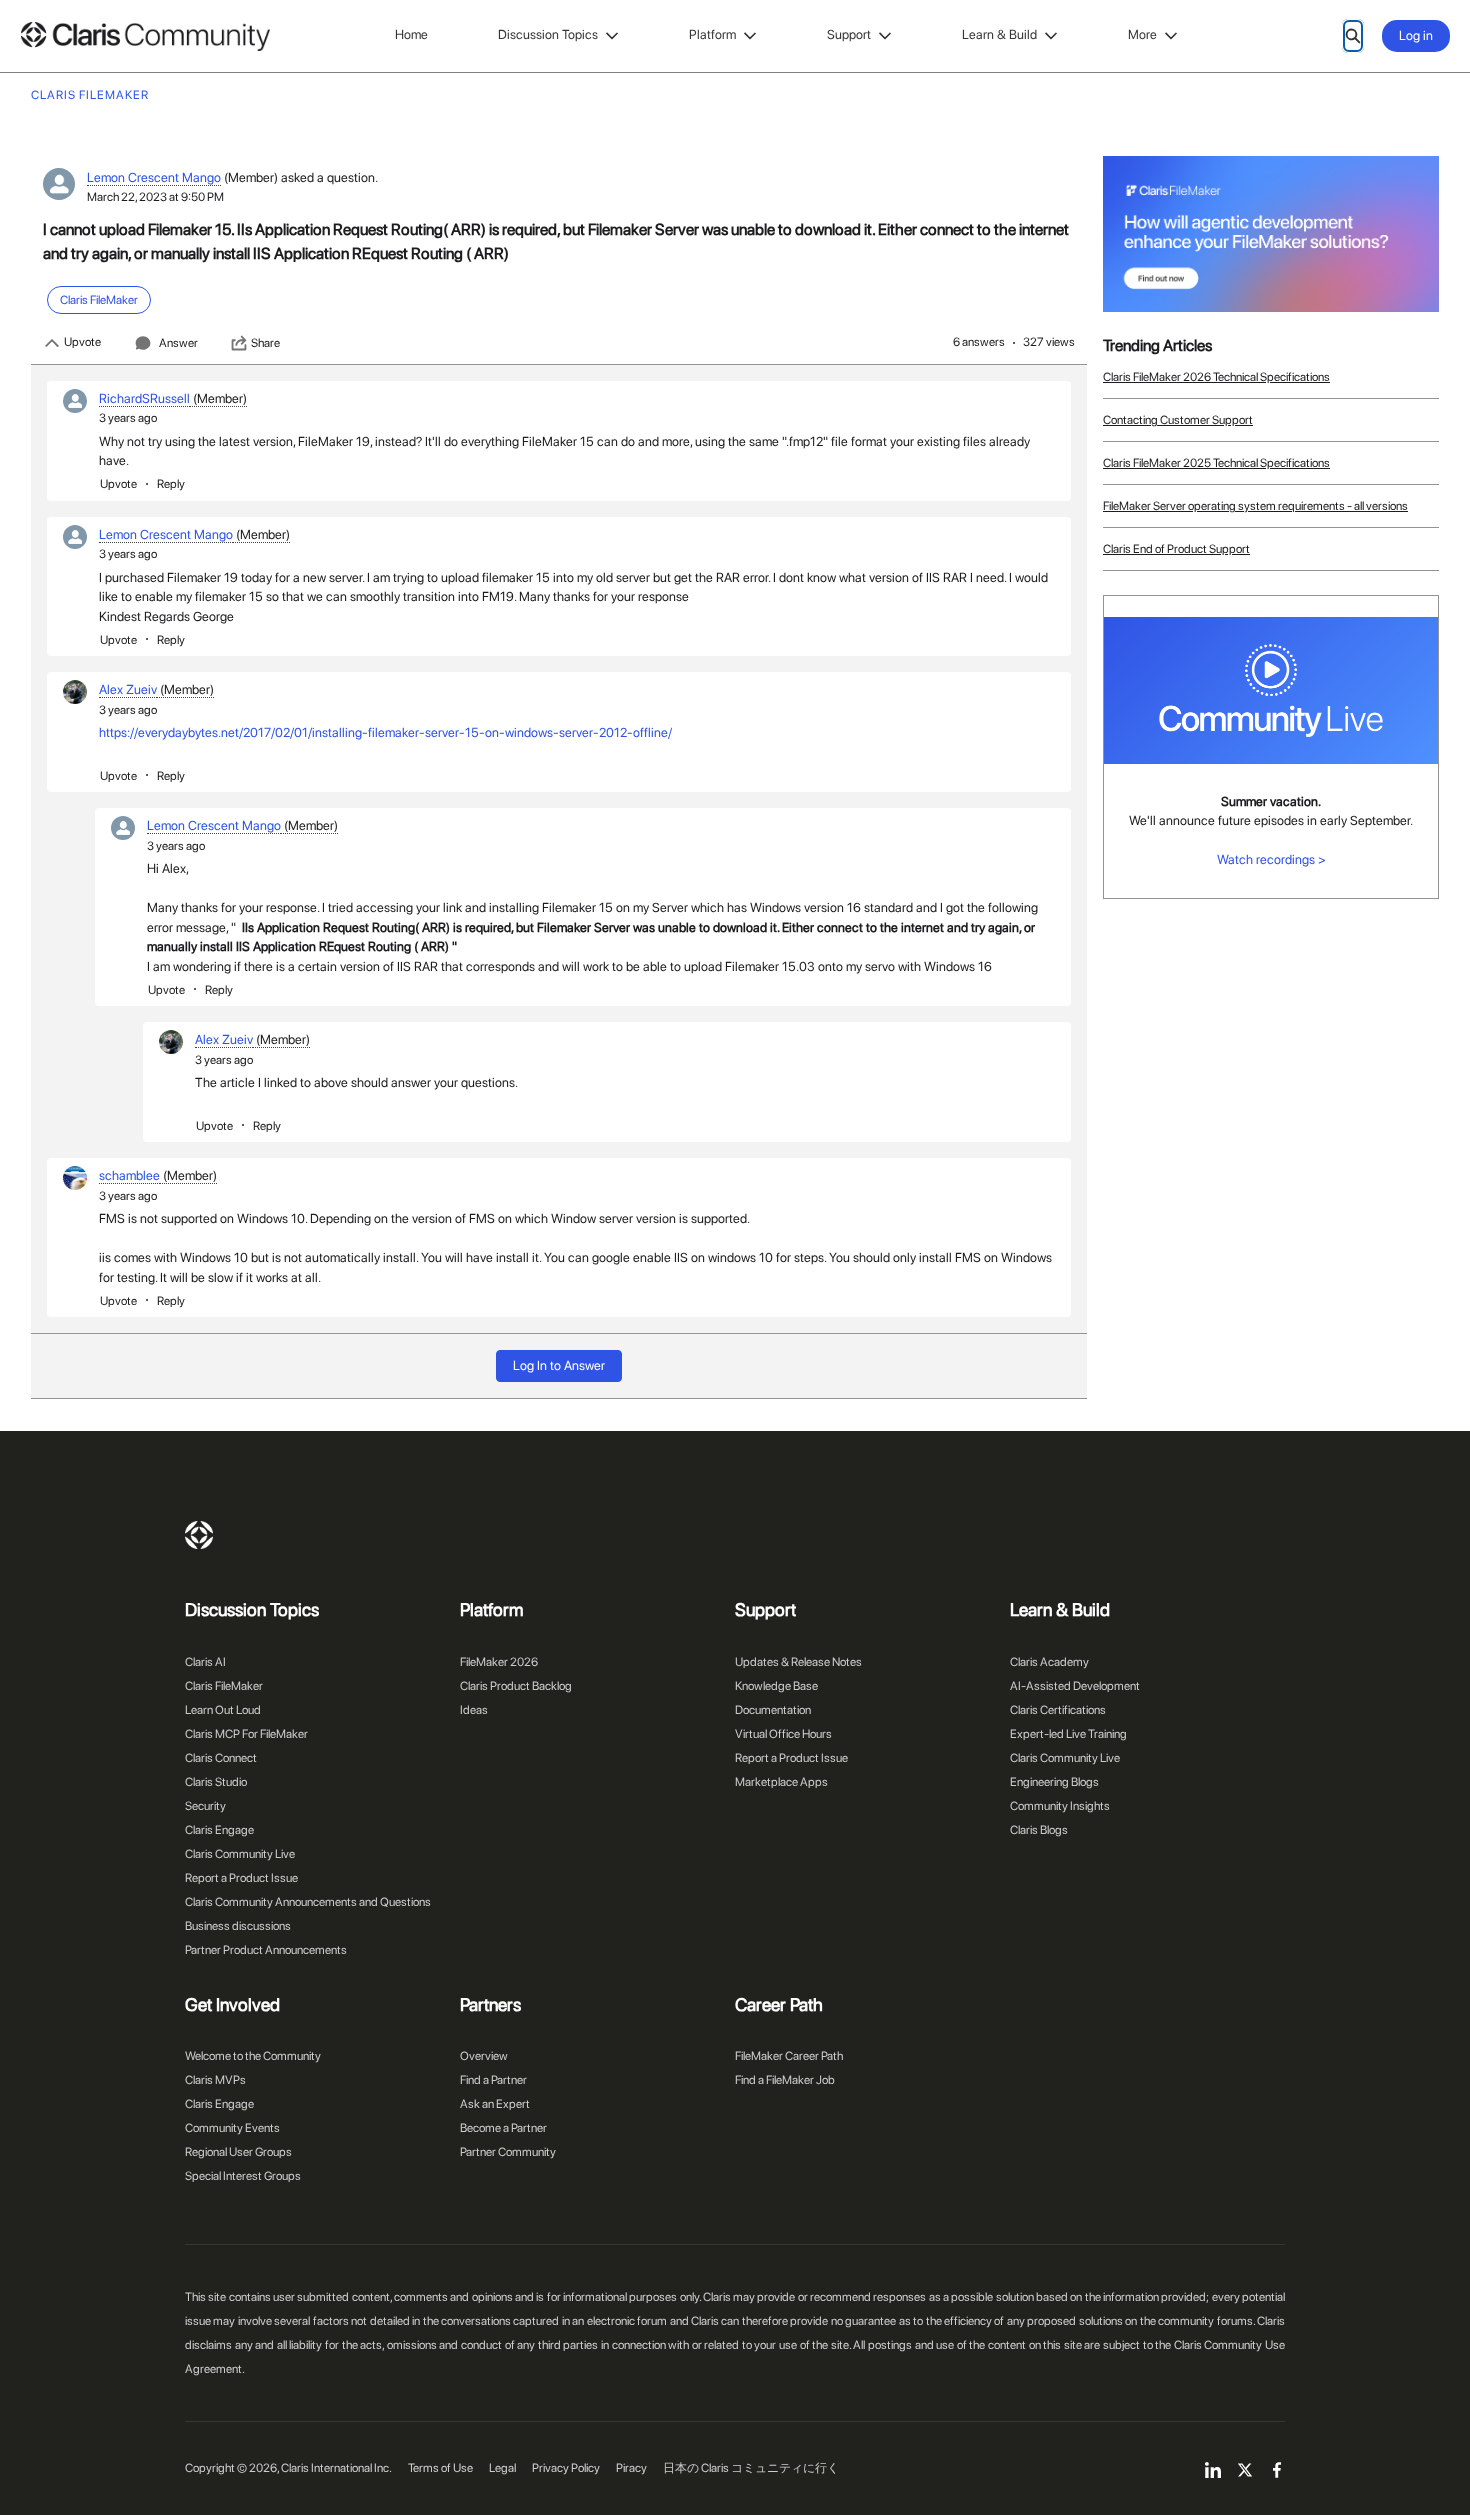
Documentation (773, 1710)
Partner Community (508, 2152)
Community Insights (1060, 1806)
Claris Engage (219, 1830)
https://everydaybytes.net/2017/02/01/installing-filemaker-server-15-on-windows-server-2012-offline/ (385, 732)
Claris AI (205, 1662)
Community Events (232, 2128)
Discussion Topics (548, 34)
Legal (502, 2468)
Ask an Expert (495, 2104)
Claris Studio (216, 1782)
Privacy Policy (566, 2468)
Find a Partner (493, 2080)
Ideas (474, 1710)
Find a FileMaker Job (785, 2080)
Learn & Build (999, 34)
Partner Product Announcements (266, 1950)
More (1142, 34)
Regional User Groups (238, 2152)
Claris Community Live (240, 1854)
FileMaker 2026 (499, 1662)
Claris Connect (221, 1758)
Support (849, 34)
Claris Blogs (1039, 1830)
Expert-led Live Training (1068, 1734)
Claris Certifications (1058, 1710)
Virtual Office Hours (783, 1734)
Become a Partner (503, 2128)
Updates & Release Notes (798, 1662)
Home (411, 34)
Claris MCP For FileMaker (246, 1734)
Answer (178, 343)
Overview (484, 2056)
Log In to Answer (559, 1365)
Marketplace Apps (781, 1782)
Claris (199, 1535)
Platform (712, 34)
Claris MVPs (215, 2080)
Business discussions (238, 1926)
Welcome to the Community (253, 2056)
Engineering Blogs (1054, 1782)
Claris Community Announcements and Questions (308, 1902)
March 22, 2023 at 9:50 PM (155, 197)
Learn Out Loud (223, 1710)
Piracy (631, 2468)
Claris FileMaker (224, 1686)
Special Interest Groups (243, 2176)
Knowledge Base (776, 1686)
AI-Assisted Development (1075, 1686)
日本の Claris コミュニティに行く (751, 2468)
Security (205, 1806)
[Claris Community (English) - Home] (145, 36)
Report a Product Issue (241, 1878)
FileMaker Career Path (789, 2056)
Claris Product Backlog (516, 1686)
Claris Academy (1049, 1662)
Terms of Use (440, 2468)
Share (265, 343)
